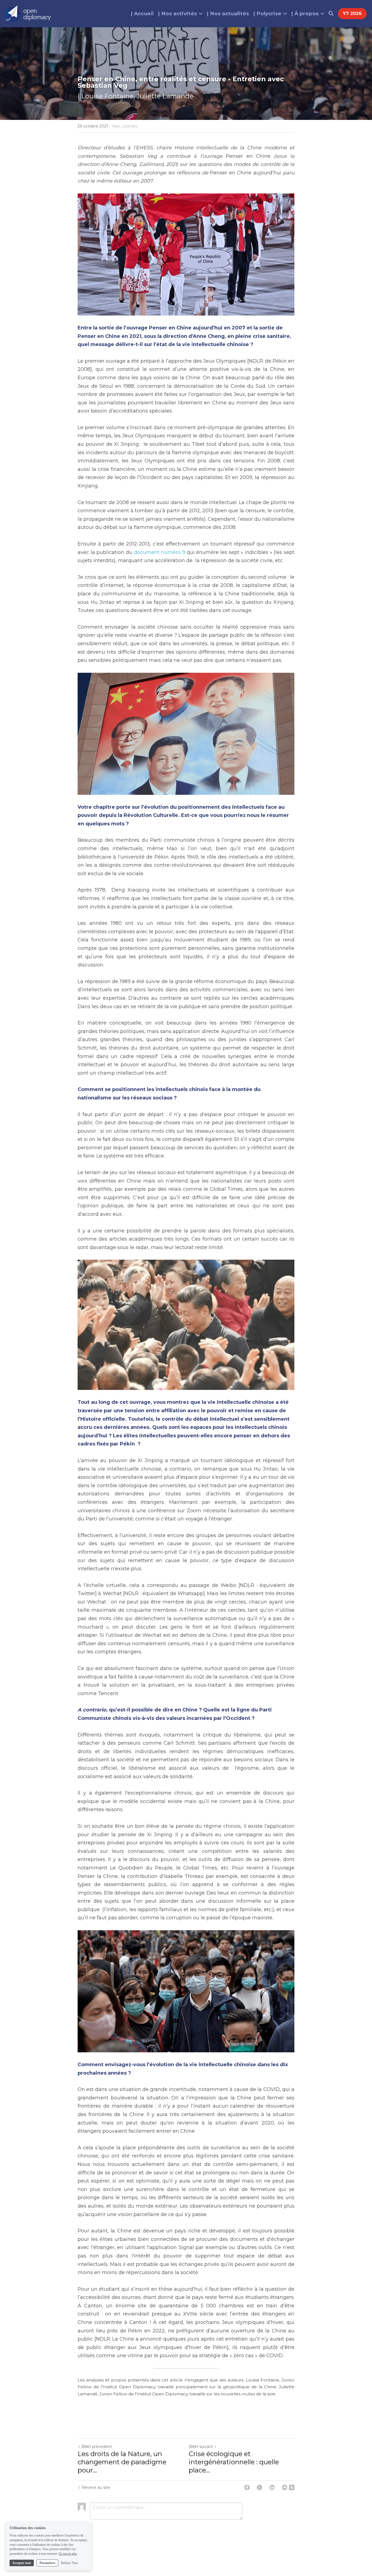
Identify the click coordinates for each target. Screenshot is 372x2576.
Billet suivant (201, 2447)
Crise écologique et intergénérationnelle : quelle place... (234, 2462)
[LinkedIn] (272, 2487)
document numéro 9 (160, 552)
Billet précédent (97, 2447)
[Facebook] (247, 2487)
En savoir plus (68, 2554)
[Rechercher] (331, 14)
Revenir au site (96, 2487)
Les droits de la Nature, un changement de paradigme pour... (122, 2462)
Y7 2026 (352, 13)
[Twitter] (260, 2487)
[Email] (285, 2487)
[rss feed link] (292, 2487)
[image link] (28, 13)
